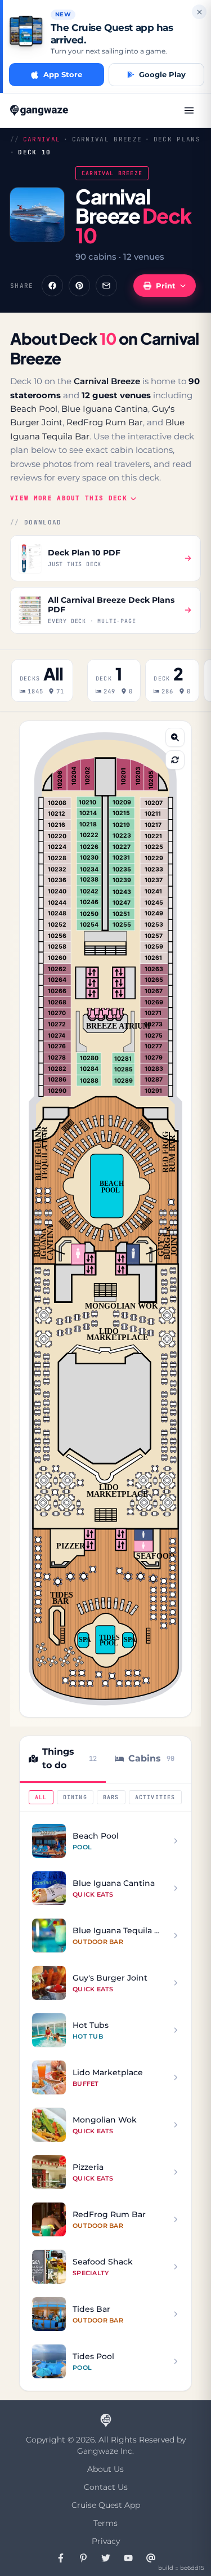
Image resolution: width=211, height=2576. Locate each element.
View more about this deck (69, 498)
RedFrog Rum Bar (105, 422)
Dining (75, 1797)
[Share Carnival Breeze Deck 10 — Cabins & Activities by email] (106, 286)
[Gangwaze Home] (40, 110)
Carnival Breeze (107, 139)
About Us (105, 2469)
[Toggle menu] (189, 110)
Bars (111, 1797)
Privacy (106, 2541)
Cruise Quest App (106, 2505)
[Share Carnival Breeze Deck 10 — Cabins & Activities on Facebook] (52, 286)
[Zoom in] (175, 737)
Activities (155, 1797)
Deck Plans (177, 139)
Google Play (162, 74)
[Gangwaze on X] (106, 2558)
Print (166, 286)
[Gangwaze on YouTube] (128, 2558)
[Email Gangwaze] (151, 2558)
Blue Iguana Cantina (105, 409)
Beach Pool (34, 409)
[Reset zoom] (175, 760)
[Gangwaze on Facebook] (61, 2558)
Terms (105, 2523)
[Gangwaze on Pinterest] (83, 2558)
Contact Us (106, 2487)
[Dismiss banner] (199, 12)
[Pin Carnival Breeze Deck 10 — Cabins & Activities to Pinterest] (79, 286)
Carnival (42, 139)
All (41, 1797)
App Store (63, 74)
